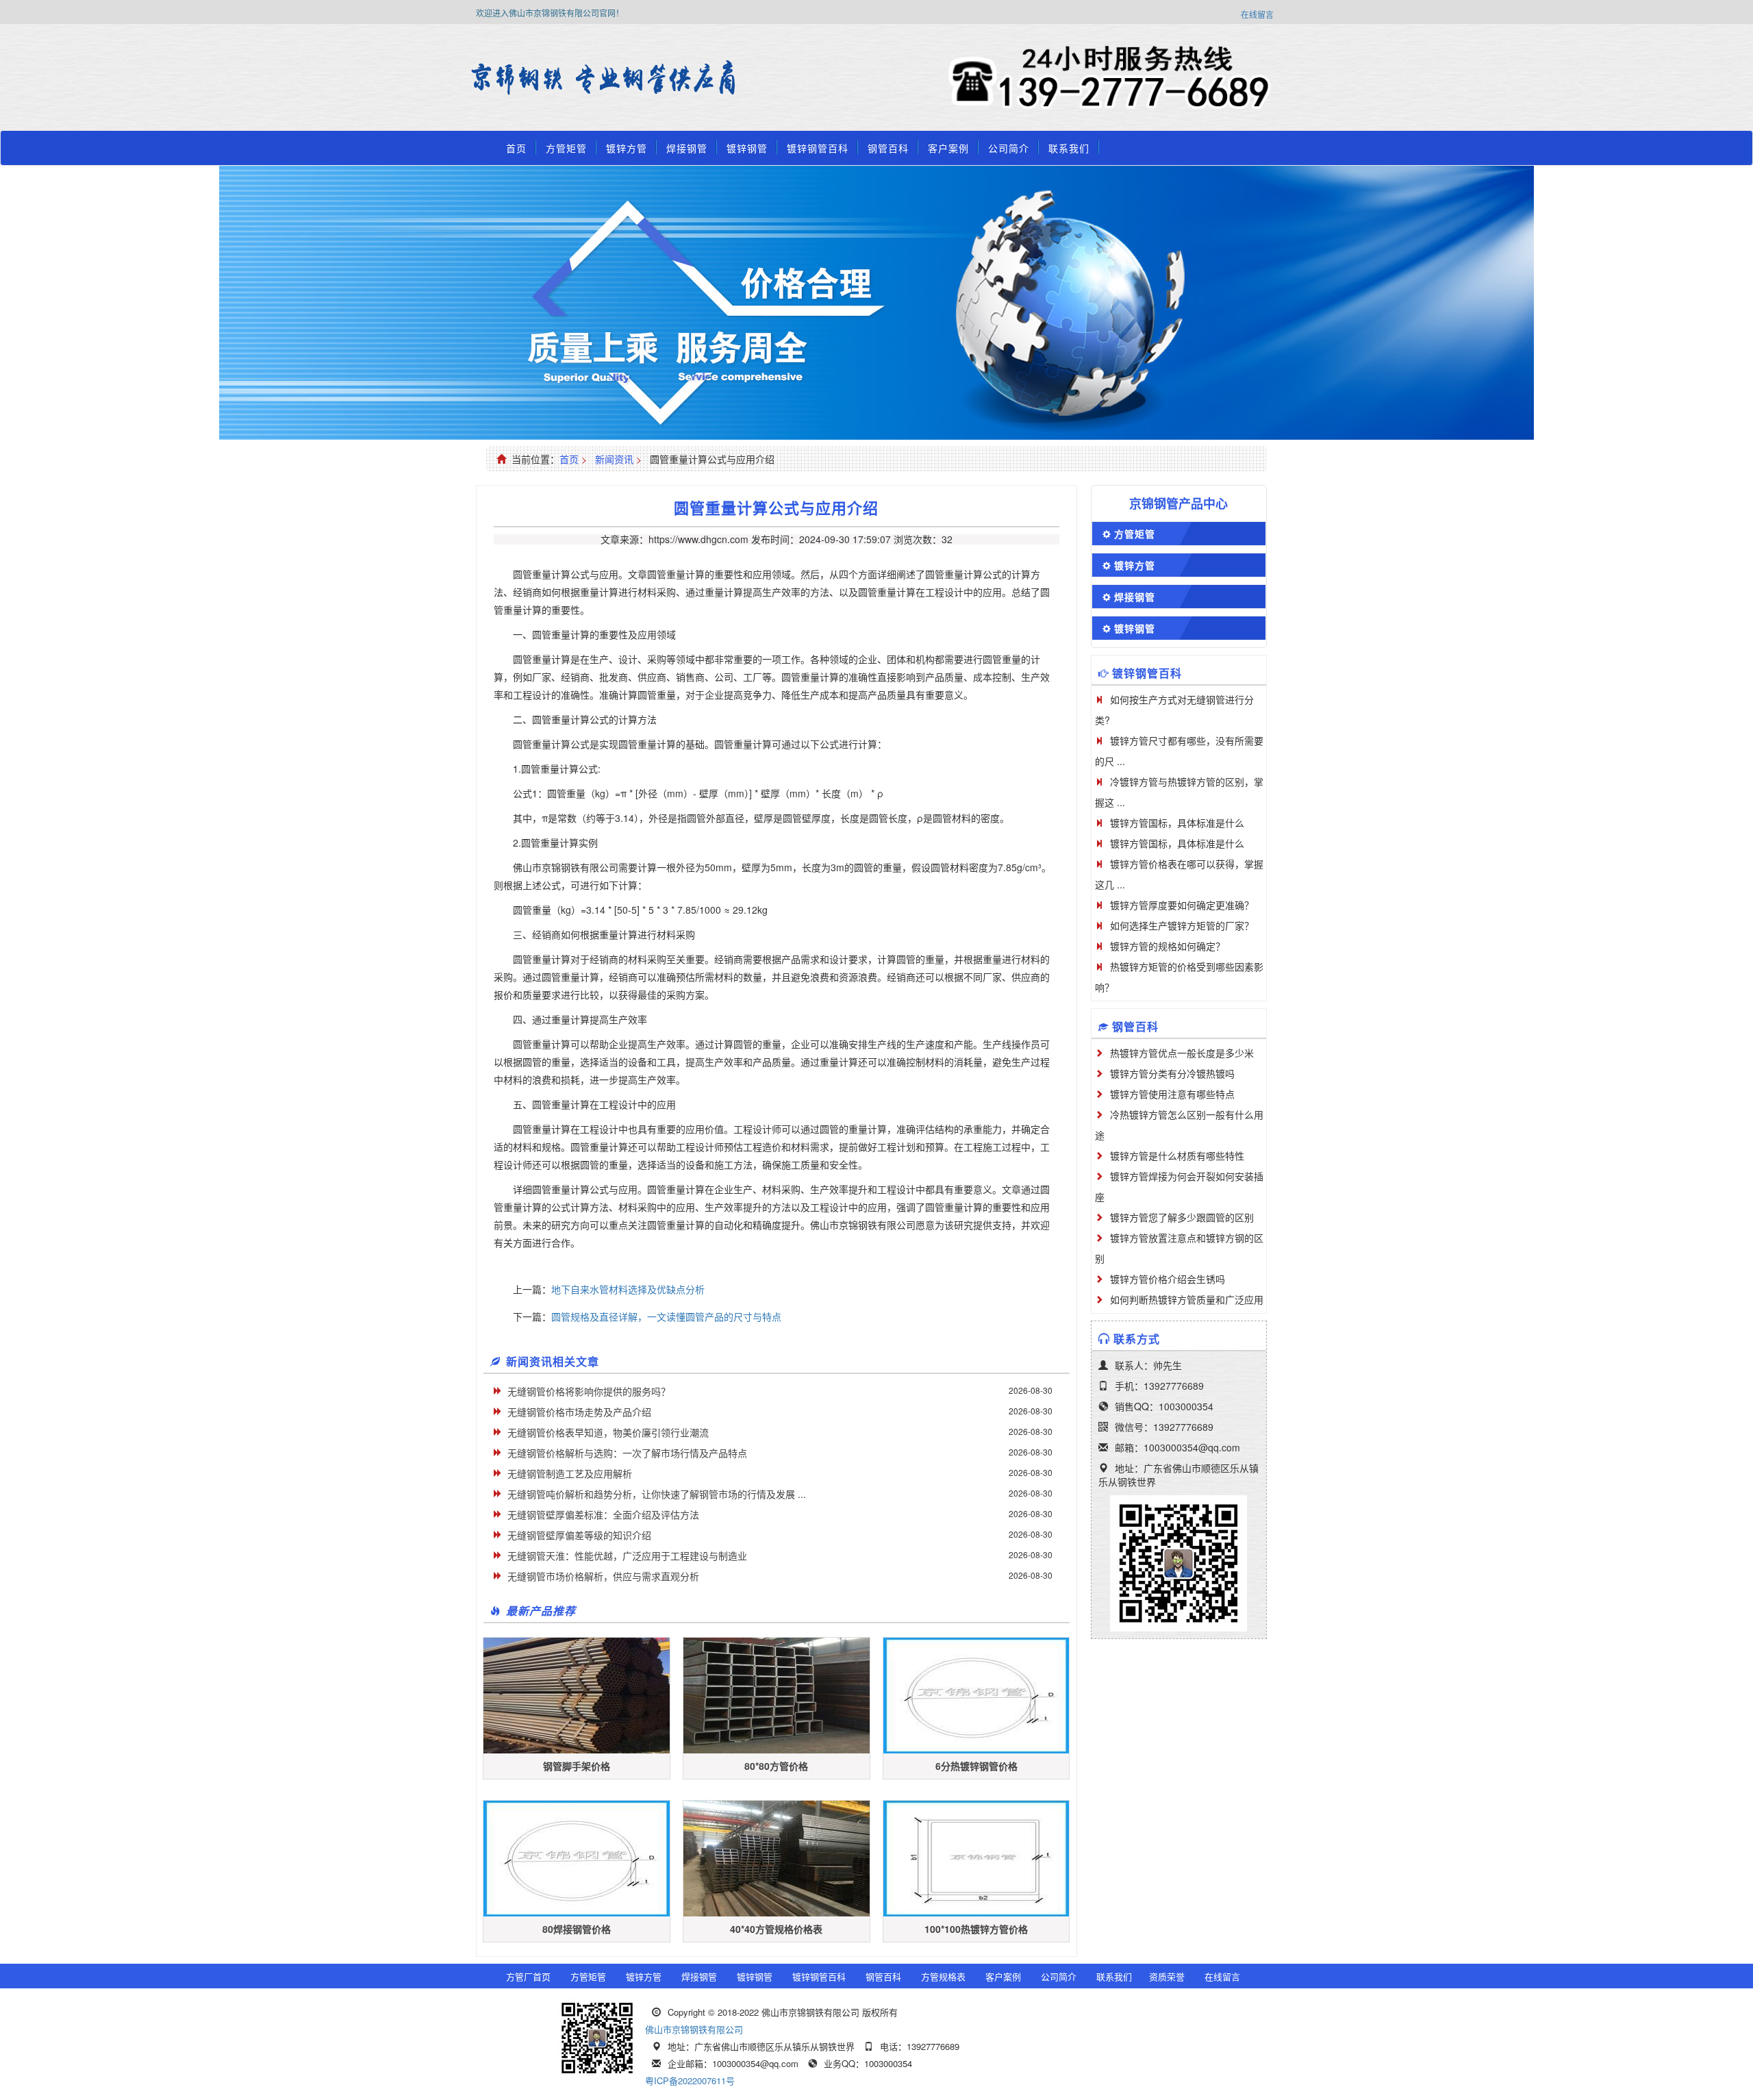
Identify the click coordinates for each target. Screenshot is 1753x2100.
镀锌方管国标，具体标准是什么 (1177, 823)
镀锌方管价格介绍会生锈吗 (1168, 1279)
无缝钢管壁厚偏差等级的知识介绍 (579, 1535)
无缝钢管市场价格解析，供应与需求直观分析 (603, 1576)
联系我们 (1069, 148)
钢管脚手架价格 (577, 1766)
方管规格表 (943, 1976)
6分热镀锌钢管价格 (976, 1766)
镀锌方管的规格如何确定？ (1168, 946)
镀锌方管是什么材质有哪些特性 (1177, 1155)
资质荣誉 (1167, 1976)
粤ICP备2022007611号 (690, 2080)
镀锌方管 (627, 148)
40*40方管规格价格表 (776, 1929)
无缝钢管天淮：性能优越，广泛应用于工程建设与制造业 (627, 1555)
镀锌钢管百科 (818, 148)
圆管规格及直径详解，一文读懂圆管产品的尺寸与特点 (666, 1316)
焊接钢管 (687, 148)
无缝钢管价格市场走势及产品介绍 (579, 1412)
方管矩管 (566, 148)
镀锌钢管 (747, 148)
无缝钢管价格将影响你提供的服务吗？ (589, 1391)
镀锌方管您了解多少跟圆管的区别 (1182, 1217)
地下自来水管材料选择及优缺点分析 (628, 1289)
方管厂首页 (528, 1976)
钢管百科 (888, 148)
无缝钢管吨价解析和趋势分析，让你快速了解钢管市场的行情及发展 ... (657, 1494)
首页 (516, 148)
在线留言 (1257, 14)
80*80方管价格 (776, 1766)
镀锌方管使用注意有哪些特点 (1172, 1094)
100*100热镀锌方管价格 (976, 1929)
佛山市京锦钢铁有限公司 (694, 2029)
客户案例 (948, 148)
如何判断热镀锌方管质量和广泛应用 (1187, 1299)
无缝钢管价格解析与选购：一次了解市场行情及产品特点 (627, 1453)
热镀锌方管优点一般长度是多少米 (1182, 1053)
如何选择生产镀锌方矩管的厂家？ (1182, 925)
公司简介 (1009, 148)
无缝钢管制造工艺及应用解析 (570, 1473)
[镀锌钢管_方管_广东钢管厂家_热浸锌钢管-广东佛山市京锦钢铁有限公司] (510, 79)
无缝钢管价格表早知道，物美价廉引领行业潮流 (608, 1432)
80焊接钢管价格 (577, 1929)
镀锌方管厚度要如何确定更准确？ (1182, 905)
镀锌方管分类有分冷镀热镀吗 (1172, 1073)
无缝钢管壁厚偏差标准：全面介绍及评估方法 (603, 1514)
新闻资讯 (614, 459)
